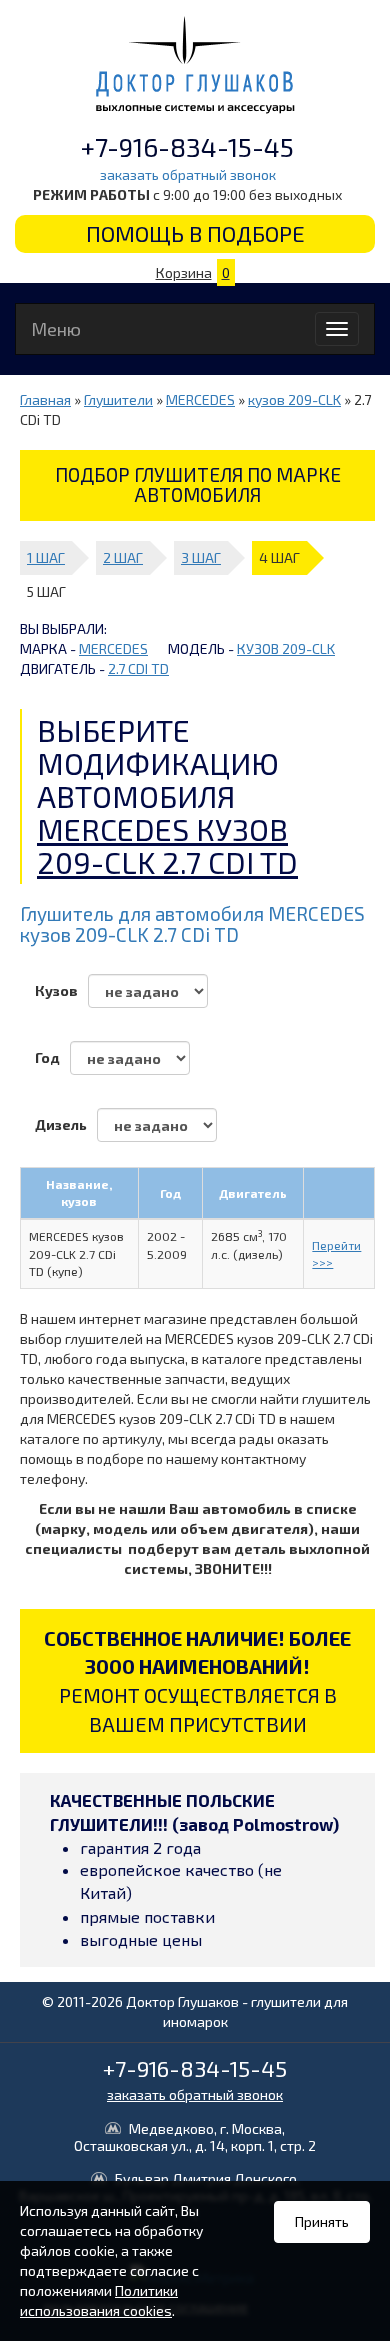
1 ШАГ (46, 557)
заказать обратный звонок (188, 174)
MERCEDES (200, 399)
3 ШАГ (201, 557)
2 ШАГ (123, 557)
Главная (45, 399)
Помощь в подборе (195, 233)
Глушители (118, 399)
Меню (56, 329)
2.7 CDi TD (138, 668)
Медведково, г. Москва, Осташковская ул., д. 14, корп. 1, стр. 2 (195, 2137)
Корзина (193, 272)
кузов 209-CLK (294, 399)
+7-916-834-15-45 (187, 146)
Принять (322, 2221)
